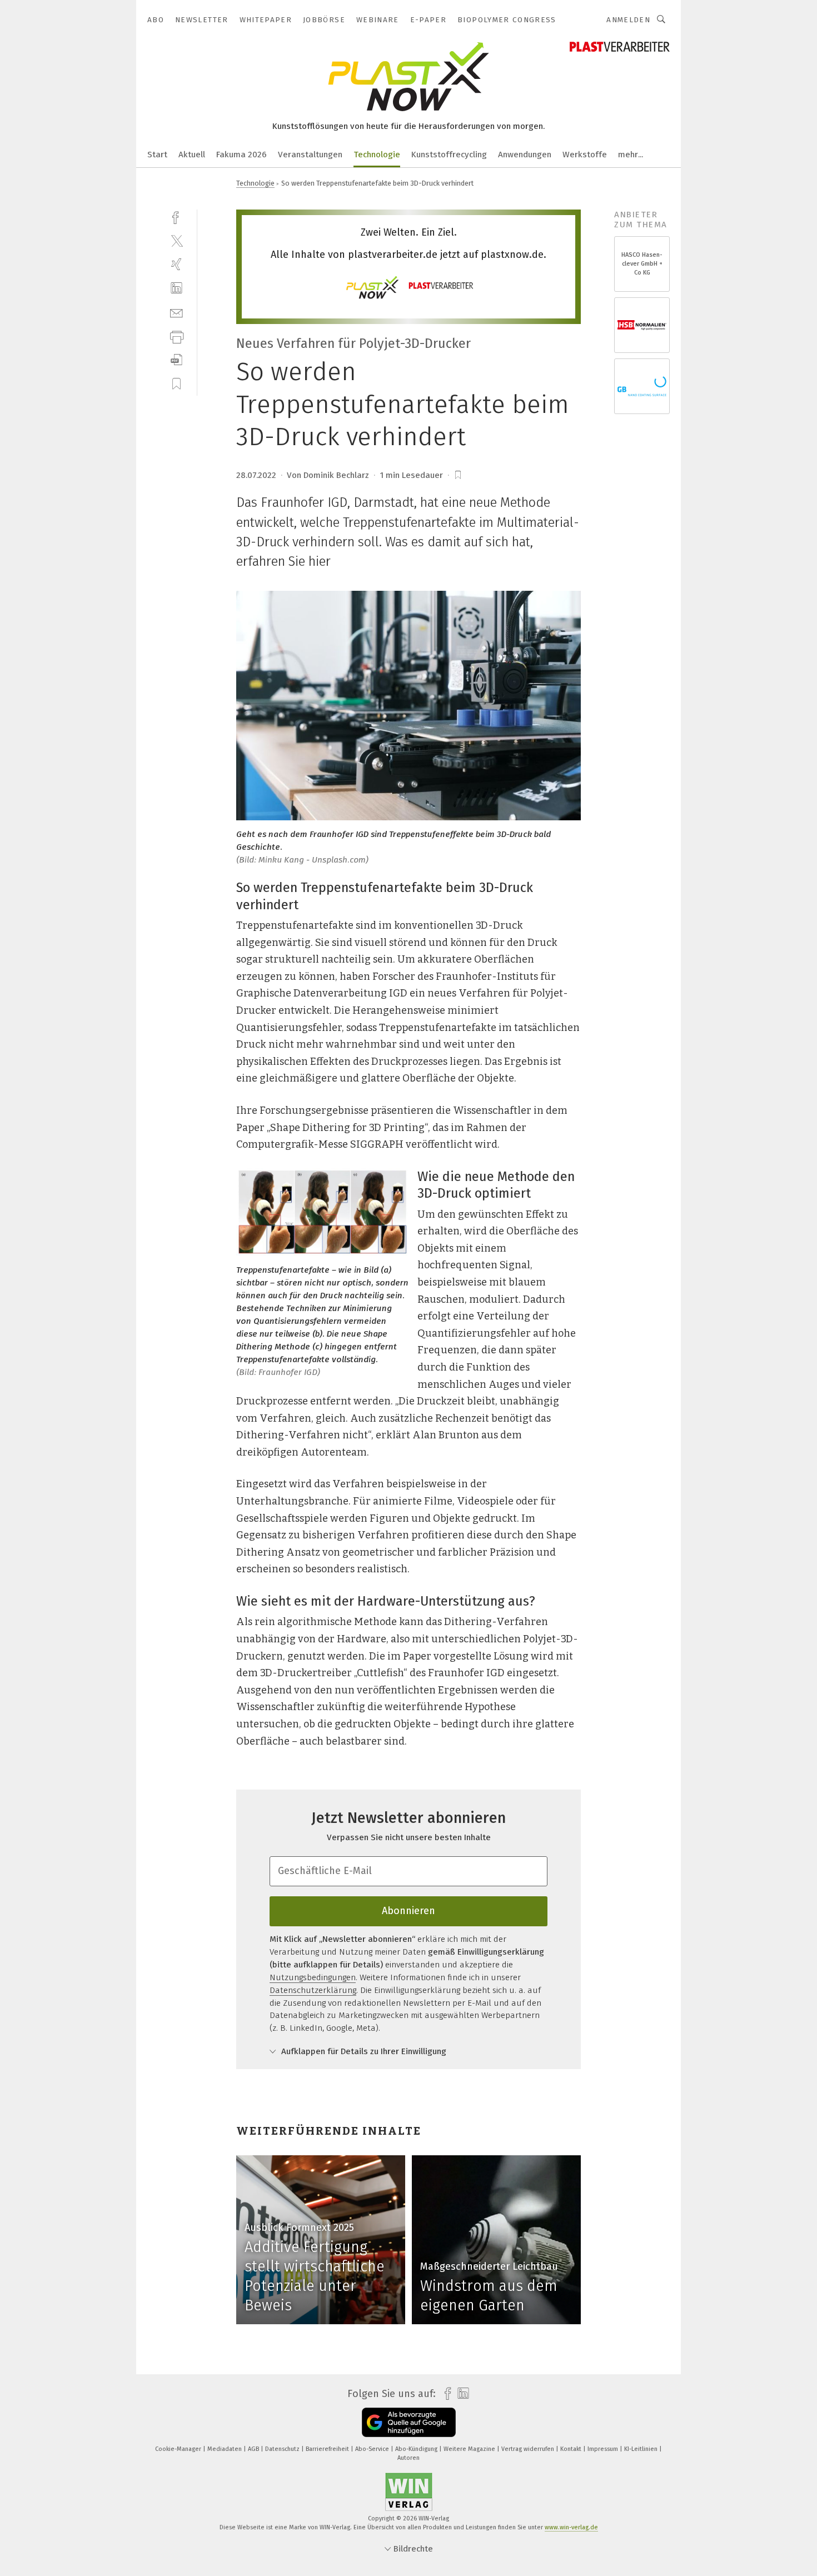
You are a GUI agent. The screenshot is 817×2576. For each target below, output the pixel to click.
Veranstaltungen (310, 155)
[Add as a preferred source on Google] (409, 2422)
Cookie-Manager (179, 2449)
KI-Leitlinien (642, 2449)
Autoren (409, 2458)
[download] (176, 360)
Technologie (377, 155)
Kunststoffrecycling (449, 155)
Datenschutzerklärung (313, 1990)
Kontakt (572, 2449)
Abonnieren (409, 1911)
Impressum (604, 2449)
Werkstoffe (585, 155)
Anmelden (628, 20)
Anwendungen (525, 155)
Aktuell (192, 155)
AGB (254, 2449)
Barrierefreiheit (328, 2449)
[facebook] (176, 216)
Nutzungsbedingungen (313, 1977)
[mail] (176, 312)
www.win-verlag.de (571, 2527)
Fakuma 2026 (241, 155)
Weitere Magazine (470, 2449)
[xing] (176, 264)
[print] (176, 336)
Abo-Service (373, 2449)
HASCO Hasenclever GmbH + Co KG (642, 264)
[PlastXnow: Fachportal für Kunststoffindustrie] (157, 154)
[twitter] (176, 240)
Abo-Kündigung (417, 2449)
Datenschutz (283, 2449)
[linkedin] (176, 288)
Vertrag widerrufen (529, 2449)
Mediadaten (225, 2449)
